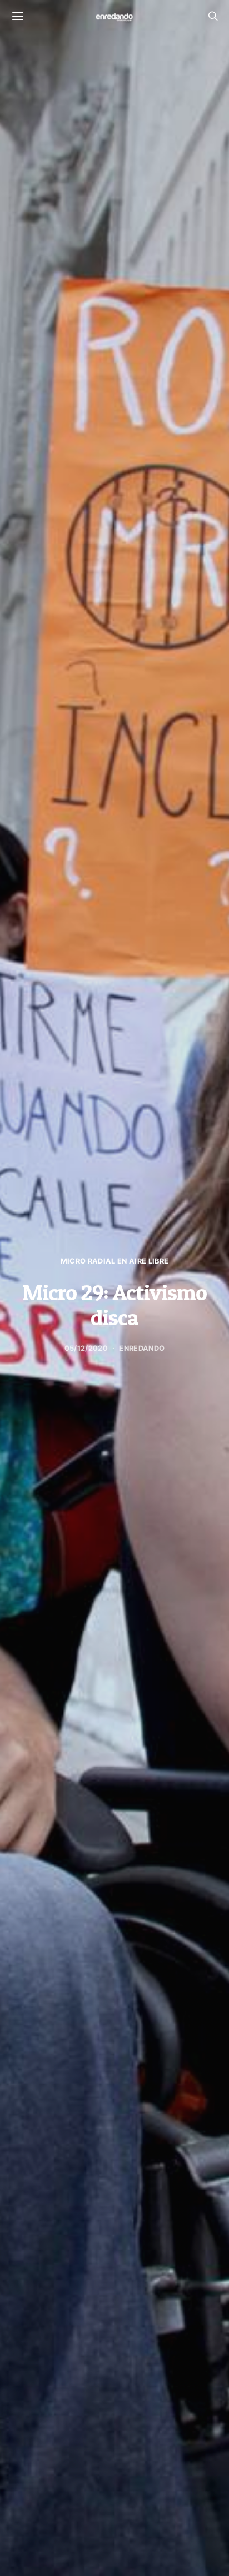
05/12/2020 (86, 1348)
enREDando (142, 1348)
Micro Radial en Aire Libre (114, 1261)
